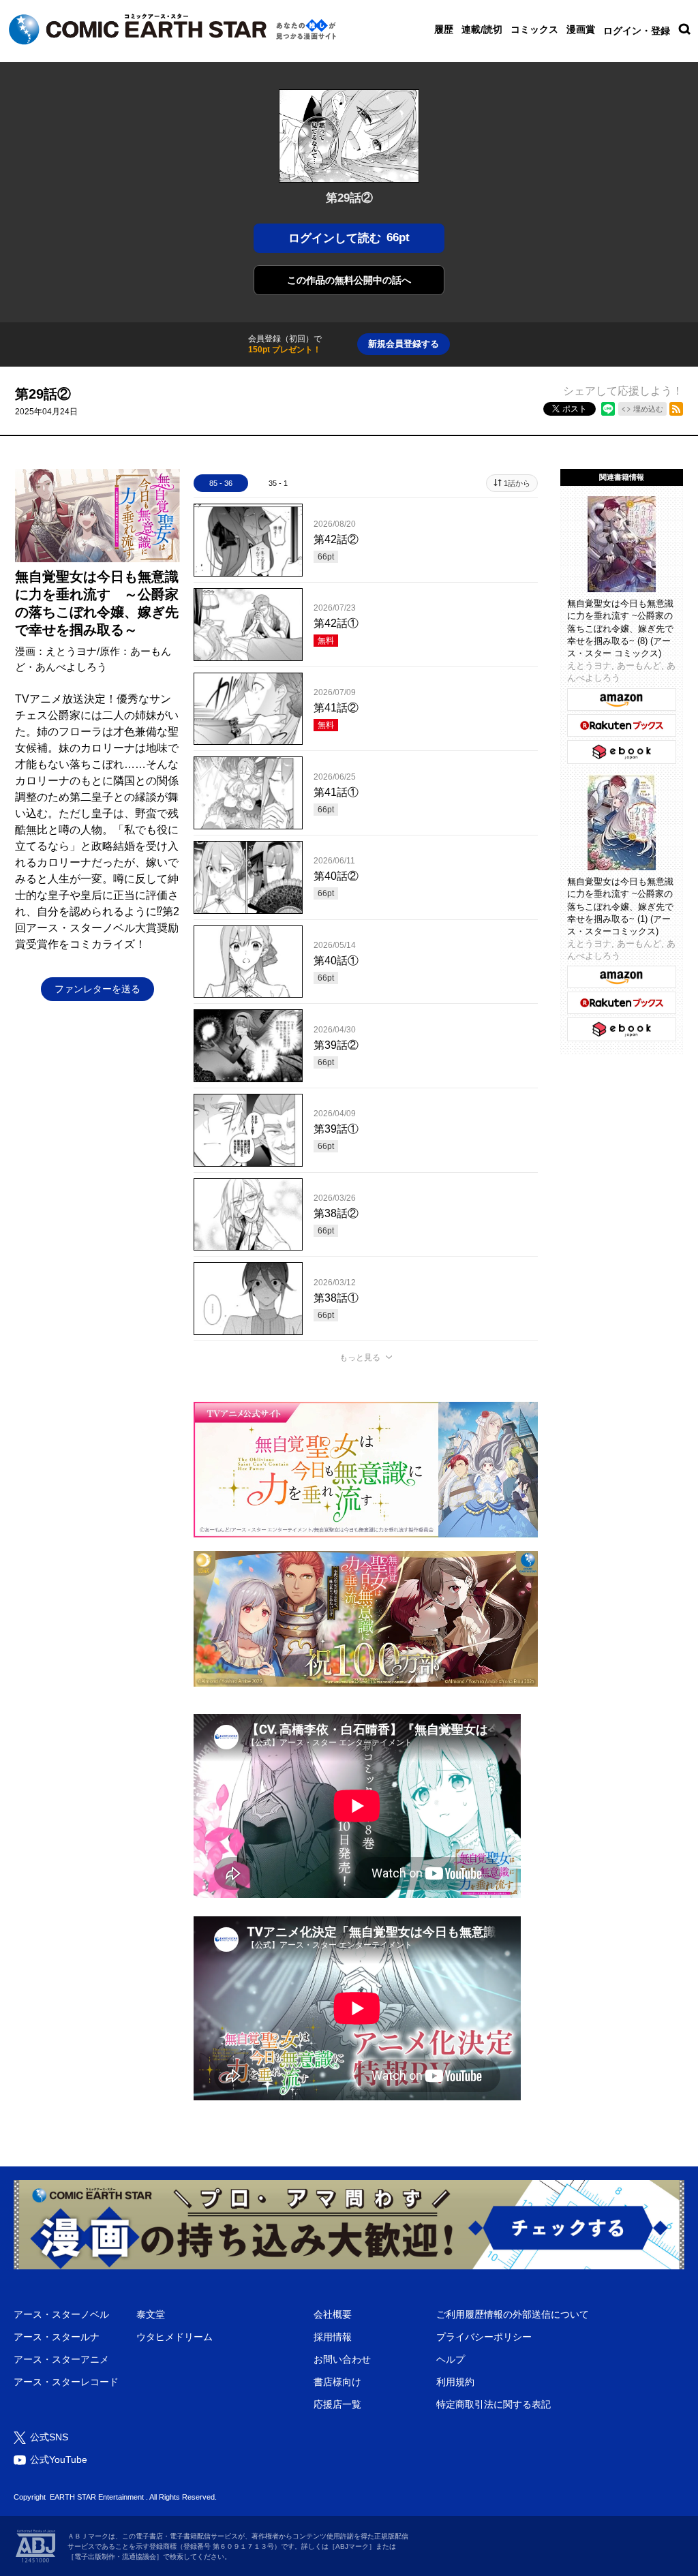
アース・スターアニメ (61, 2359)
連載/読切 (482, 29)
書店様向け (337, 2382)
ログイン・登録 (637, 31)
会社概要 (333, 2314)
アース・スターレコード (66, 2382)
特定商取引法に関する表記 (494, 2404)
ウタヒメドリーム (174, 2337)
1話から (517, 483)
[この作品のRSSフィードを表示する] (676, 409)
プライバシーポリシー (484, 2337)
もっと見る (360, 1358)
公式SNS (49, 2437)
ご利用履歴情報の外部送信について (513, 2314)
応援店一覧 (337, 2404)
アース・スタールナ (57, 2337)
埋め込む (648, 409)
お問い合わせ (342, 2359)
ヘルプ (451, 2359)
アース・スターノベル (61, 2314)
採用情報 (333, 2337)
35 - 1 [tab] (278, 483)
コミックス (534, 29)
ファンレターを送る (97, 989)
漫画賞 (581, 29)
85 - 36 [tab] (221, 483)
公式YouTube (59, 2459)
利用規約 (455, 2382)
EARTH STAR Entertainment (97, 2497)
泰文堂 (151, 2314)
